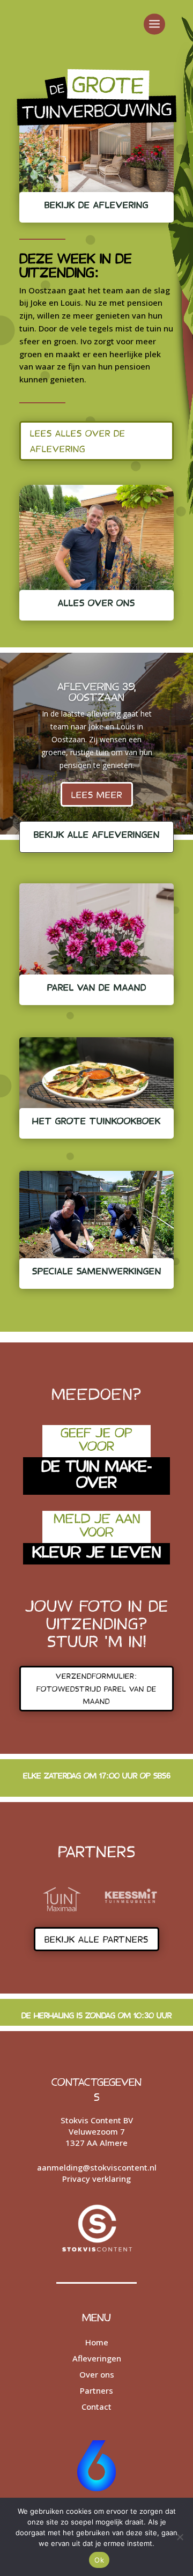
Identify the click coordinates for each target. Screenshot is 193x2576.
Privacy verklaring (96, 2179)
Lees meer (97, 794)
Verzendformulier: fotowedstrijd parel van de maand (96, 1689)
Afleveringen (97, 2358)
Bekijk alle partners (96, 1939)
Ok (99, 2560)
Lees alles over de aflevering (78, 441)
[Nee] (180, 2537)
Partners (96, 2390)
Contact (96, 2407)
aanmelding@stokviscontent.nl (97, 2167)
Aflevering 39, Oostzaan (96, 691)
